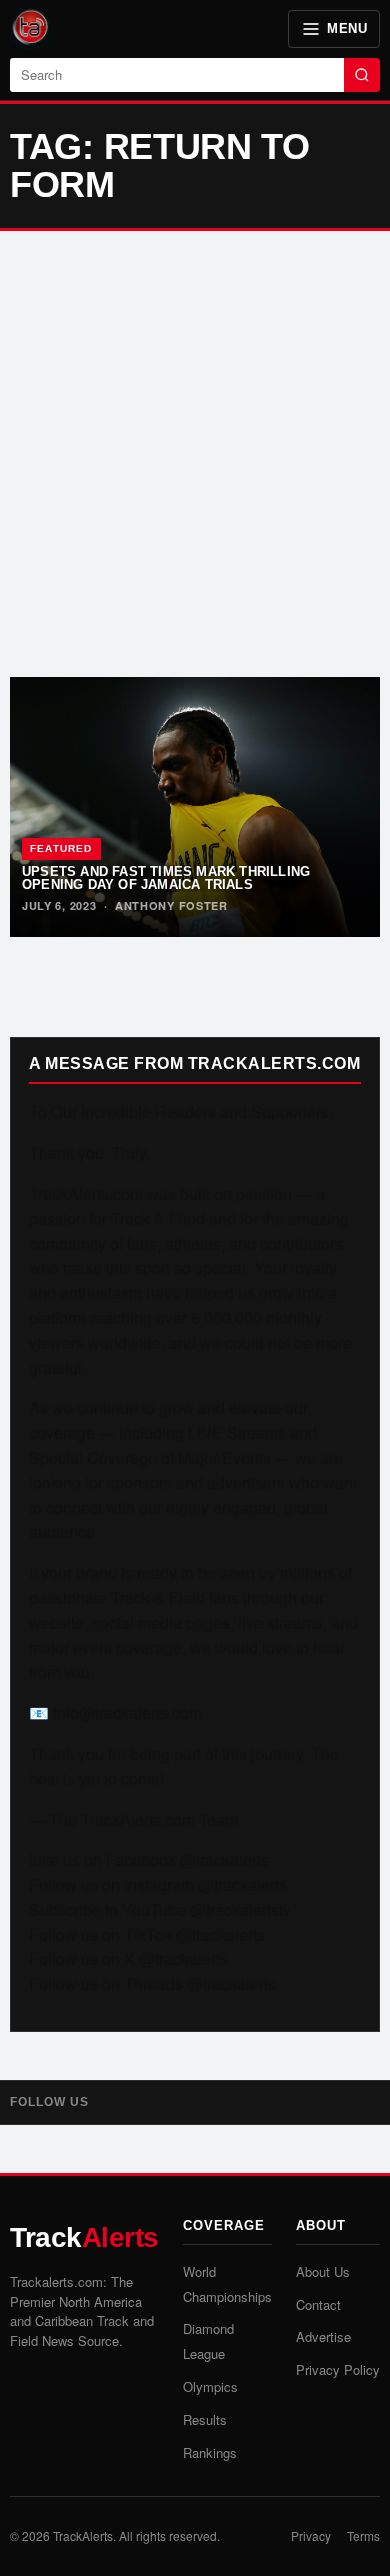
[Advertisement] (195, 454)
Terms (363, 2535)
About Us (323, 2271)
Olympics (210, 2386)
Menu (347, 28)
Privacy (311, 2535)
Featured (61, 848)
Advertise (323, 2336)
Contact (318, 2304)
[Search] (362, 75)
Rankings (210, 2452)
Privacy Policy (338, 2369)
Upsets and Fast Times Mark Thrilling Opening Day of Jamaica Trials (166, 878)
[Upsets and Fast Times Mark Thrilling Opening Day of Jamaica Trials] (195, 807)
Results (205, 2419)
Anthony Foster (171, 905)
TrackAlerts (83, 2535)
